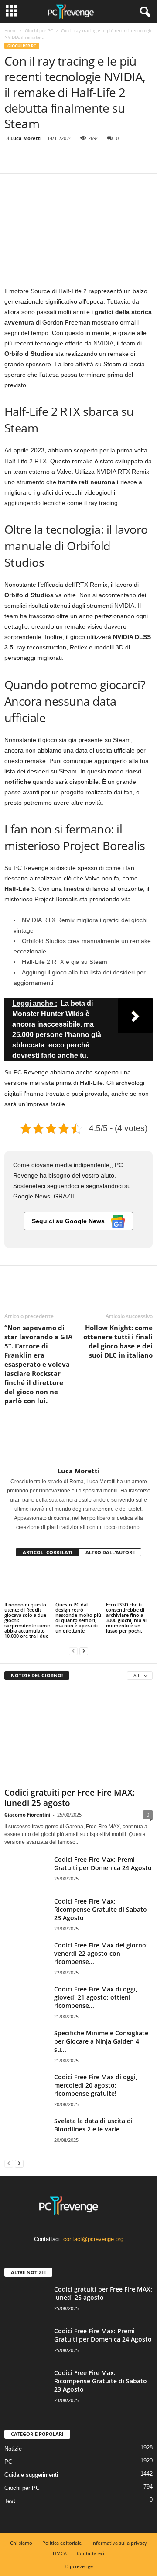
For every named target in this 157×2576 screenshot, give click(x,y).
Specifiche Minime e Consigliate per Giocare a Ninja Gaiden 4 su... (101, 2041)
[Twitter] (33, 160)
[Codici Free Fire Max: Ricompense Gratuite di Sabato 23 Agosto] (26, 1913)
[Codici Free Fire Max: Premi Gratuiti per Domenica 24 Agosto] (26, 1872)
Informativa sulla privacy (119, 2543)
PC (8, 2461)
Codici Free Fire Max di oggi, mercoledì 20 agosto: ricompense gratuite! (96, 2085)
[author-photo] (78, 1442)
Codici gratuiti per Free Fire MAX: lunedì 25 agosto (70, 1798)
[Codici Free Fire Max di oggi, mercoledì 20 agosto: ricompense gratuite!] (26, 2089)
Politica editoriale (62, 2543)
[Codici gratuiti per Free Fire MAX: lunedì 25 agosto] (78, 1736)
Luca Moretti (26, 138)
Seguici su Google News (69, 1221)
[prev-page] (73, 1651)
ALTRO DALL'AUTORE (110, 1552)
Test (10, 2501)
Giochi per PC (39, 30)
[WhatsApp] (73, 160)
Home (10, 30)
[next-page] (84, 1651)
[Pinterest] (53, 160)
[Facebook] (13, 160)
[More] (94, 160)
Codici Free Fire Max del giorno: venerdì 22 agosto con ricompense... (101, 1953)
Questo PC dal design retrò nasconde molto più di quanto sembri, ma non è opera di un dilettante (78, 1618)
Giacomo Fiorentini (27, 1815)
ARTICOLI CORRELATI (48, 1552)
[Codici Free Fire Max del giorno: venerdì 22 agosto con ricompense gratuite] (26, 1957)
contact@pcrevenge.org (93, 2239)
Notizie (13, 2448)
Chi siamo (21, 2543)
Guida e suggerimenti (31, 2474)
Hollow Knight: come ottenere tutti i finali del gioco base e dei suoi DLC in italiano (118, 1341)
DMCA (60, 2553)
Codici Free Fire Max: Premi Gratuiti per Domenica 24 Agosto (103, 1863)
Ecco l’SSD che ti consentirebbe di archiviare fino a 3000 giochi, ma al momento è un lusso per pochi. (126, 1618)
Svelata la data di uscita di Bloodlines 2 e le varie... (93, 2125)
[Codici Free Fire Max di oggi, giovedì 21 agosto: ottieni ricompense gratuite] (26, 2001)
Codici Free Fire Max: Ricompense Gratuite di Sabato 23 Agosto (101, 1909)
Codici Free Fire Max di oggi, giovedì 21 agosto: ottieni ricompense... (96, 1997)
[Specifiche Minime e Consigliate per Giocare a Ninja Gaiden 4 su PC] (26, 2045)
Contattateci (90, 2553)
